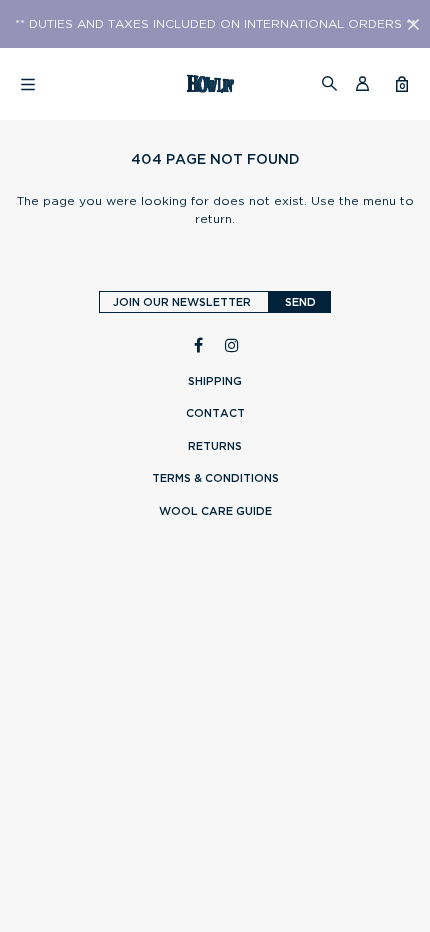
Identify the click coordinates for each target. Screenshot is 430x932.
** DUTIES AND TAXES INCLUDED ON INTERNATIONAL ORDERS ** (215, 24)
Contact (215, 413)
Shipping (215, 381)
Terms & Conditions (215, 478)
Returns (215, 446)
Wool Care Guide (215, 511)
